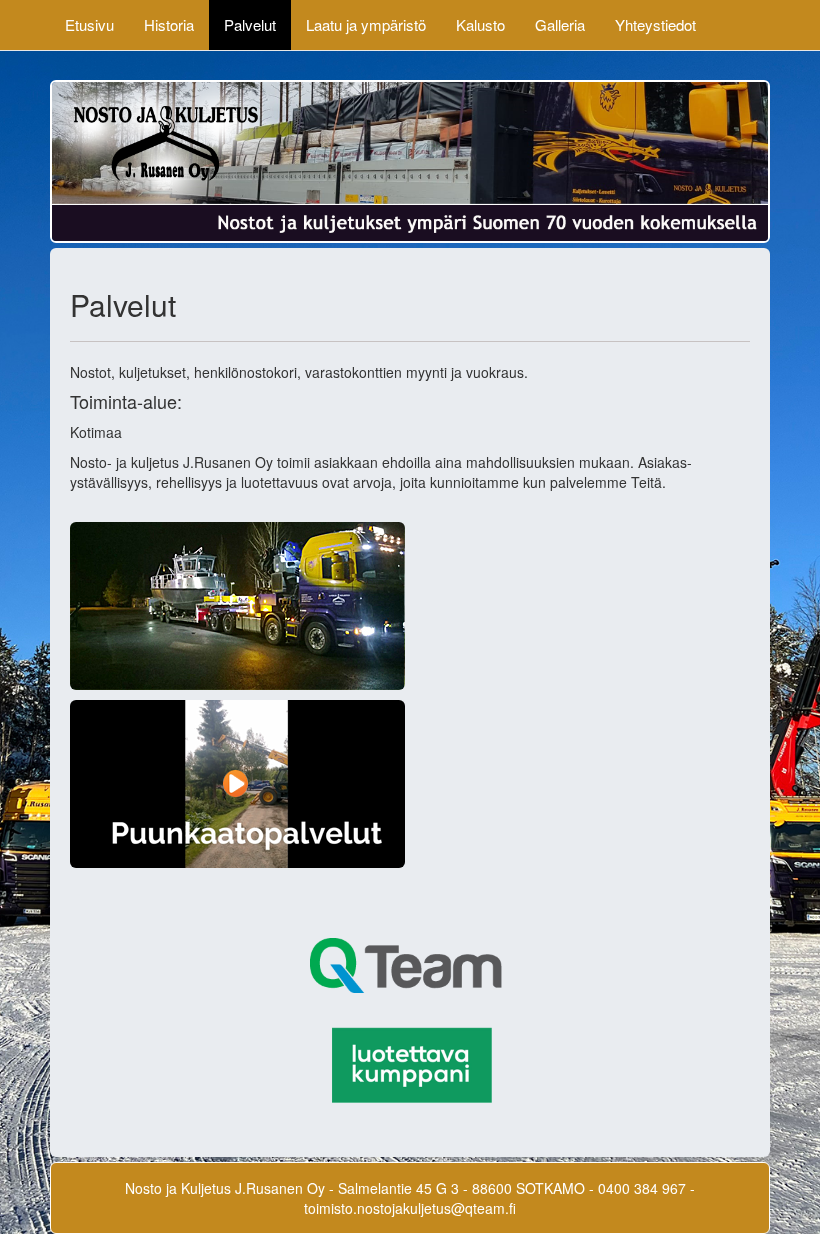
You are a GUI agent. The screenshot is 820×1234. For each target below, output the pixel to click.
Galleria (560, 24)
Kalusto (480, 24)
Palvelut (250, 24)
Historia (169, 24)
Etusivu (89, 24)
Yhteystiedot (655, 24)
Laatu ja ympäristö (366, 24)
